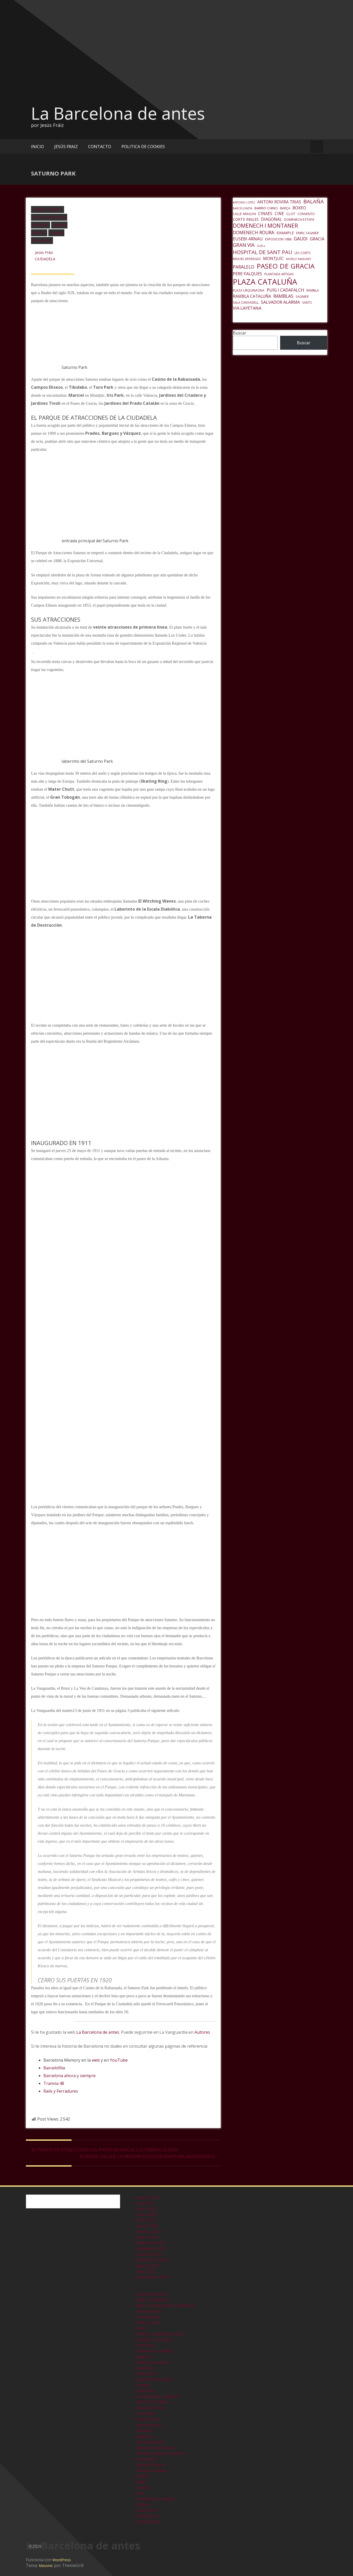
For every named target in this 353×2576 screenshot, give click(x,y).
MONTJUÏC (273, 258)
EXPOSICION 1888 (278, 239)
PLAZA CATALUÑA (265, 282)
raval (140, 2493)
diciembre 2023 (150, 2243)
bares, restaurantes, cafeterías (166, 2305)
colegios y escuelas (154, 2339)
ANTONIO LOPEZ (244, 202)
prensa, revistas (151, 2470)
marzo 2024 (147, 2226)
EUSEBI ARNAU (248, 239)
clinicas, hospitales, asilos (160, 2334)
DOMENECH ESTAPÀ (299, 220)
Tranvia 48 (54, 2083)
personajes (147, 2459)
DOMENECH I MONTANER (265, 226)
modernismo (148, 2419)
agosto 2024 (148, 2197)
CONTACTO (100, 147)
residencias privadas (155, 2499)
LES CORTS (303, 253)
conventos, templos (155, 2351)
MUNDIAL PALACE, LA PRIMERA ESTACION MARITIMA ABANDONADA (147, 2156)
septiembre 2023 (152, 2260)
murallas (144, 2430)
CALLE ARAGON (244, 214)
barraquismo (148, 2311)
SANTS (307, 303)
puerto (142, 2476)
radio (141, 2482)
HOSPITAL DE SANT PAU (263, 252)
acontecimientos (152, 2294)
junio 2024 (146, 2209)
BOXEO (299, 208)
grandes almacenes (154, 2379)
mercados (145, 2413)
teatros (143, 2504)
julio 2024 (145, 2203)
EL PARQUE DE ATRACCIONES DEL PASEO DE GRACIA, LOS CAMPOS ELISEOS (105, 2150)
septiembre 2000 (152, 2277)
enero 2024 (147, 2237)
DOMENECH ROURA (254, 232)
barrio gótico (148, 2317)
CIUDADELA (45, 259)
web (96, 2060)
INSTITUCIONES (152, 2402)
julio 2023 (145, 2271)
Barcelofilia (54, 2068)
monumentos (149, 2425)
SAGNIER (302, 297)
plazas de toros (151, 2465)
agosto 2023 (148, 2266)
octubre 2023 (148, 2254)
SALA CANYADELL (246, 303)
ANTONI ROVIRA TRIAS (279, 202)
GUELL (261, 246)
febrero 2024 (148, 2231)
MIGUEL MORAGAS (247, 259)
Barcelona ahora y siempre (70, 2076)
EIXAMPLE (285, 233)
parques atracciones (155, 2448)
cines (141, 2328)
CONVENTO (306, 214)
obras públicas (150, 2442)
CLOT (291, 214)
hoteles (143, 2385)
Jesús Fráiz (44, 252)
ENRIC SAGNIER (307, 233)
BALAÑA (314, 201)
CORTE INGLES (246, 219)
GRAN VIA (244, 245)
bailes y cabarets (48, 209)
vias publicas (148, 2521)
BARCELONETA (243, 208)
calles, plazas (148, 2322)
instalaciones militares (157, 2396)
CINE (279, 214)
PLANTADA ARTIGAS (279, 274)
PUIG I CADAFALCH (285, 290)
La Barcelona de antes (118, 113)
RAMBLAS (283, 296)
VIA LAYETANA (247, 308)
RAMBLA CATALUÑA (252, 296)
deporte (143, 2357)
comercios (145, 2345)
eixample (144, 2368)
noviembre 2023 (151, 2249)
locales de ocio (150, 2408)
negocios (144, 2436)
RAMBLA (313, 290)
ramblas (144, 2487)
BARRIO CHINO (266, 208)
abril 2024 (145, 2220)
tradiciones (146, 2510)
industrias (145, 2391)
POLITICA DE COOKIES (143, 147)
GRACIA (317, 239)
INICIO (37, 147)
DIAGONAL (271, 219)
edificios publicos (152, 2362)
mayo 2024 (146, 2214)
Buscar (240, 333)
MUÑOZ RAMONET (299, 259)
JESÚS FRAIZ (66, 147)
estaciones (146, 2374)
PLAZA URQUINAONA (249, 290)
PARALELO (244, 267)
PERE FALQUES (247, 274)
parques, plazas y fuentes (160, 2453)
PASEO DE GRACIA (286, 266)
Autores (202, 2032)
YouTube (119, 2060)
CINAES (265, 214)
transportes (147, 2516)
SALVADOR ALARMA (280, 302)
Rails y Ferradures (61, 2091)
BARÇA (285, 208)
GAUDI (301, 239)
